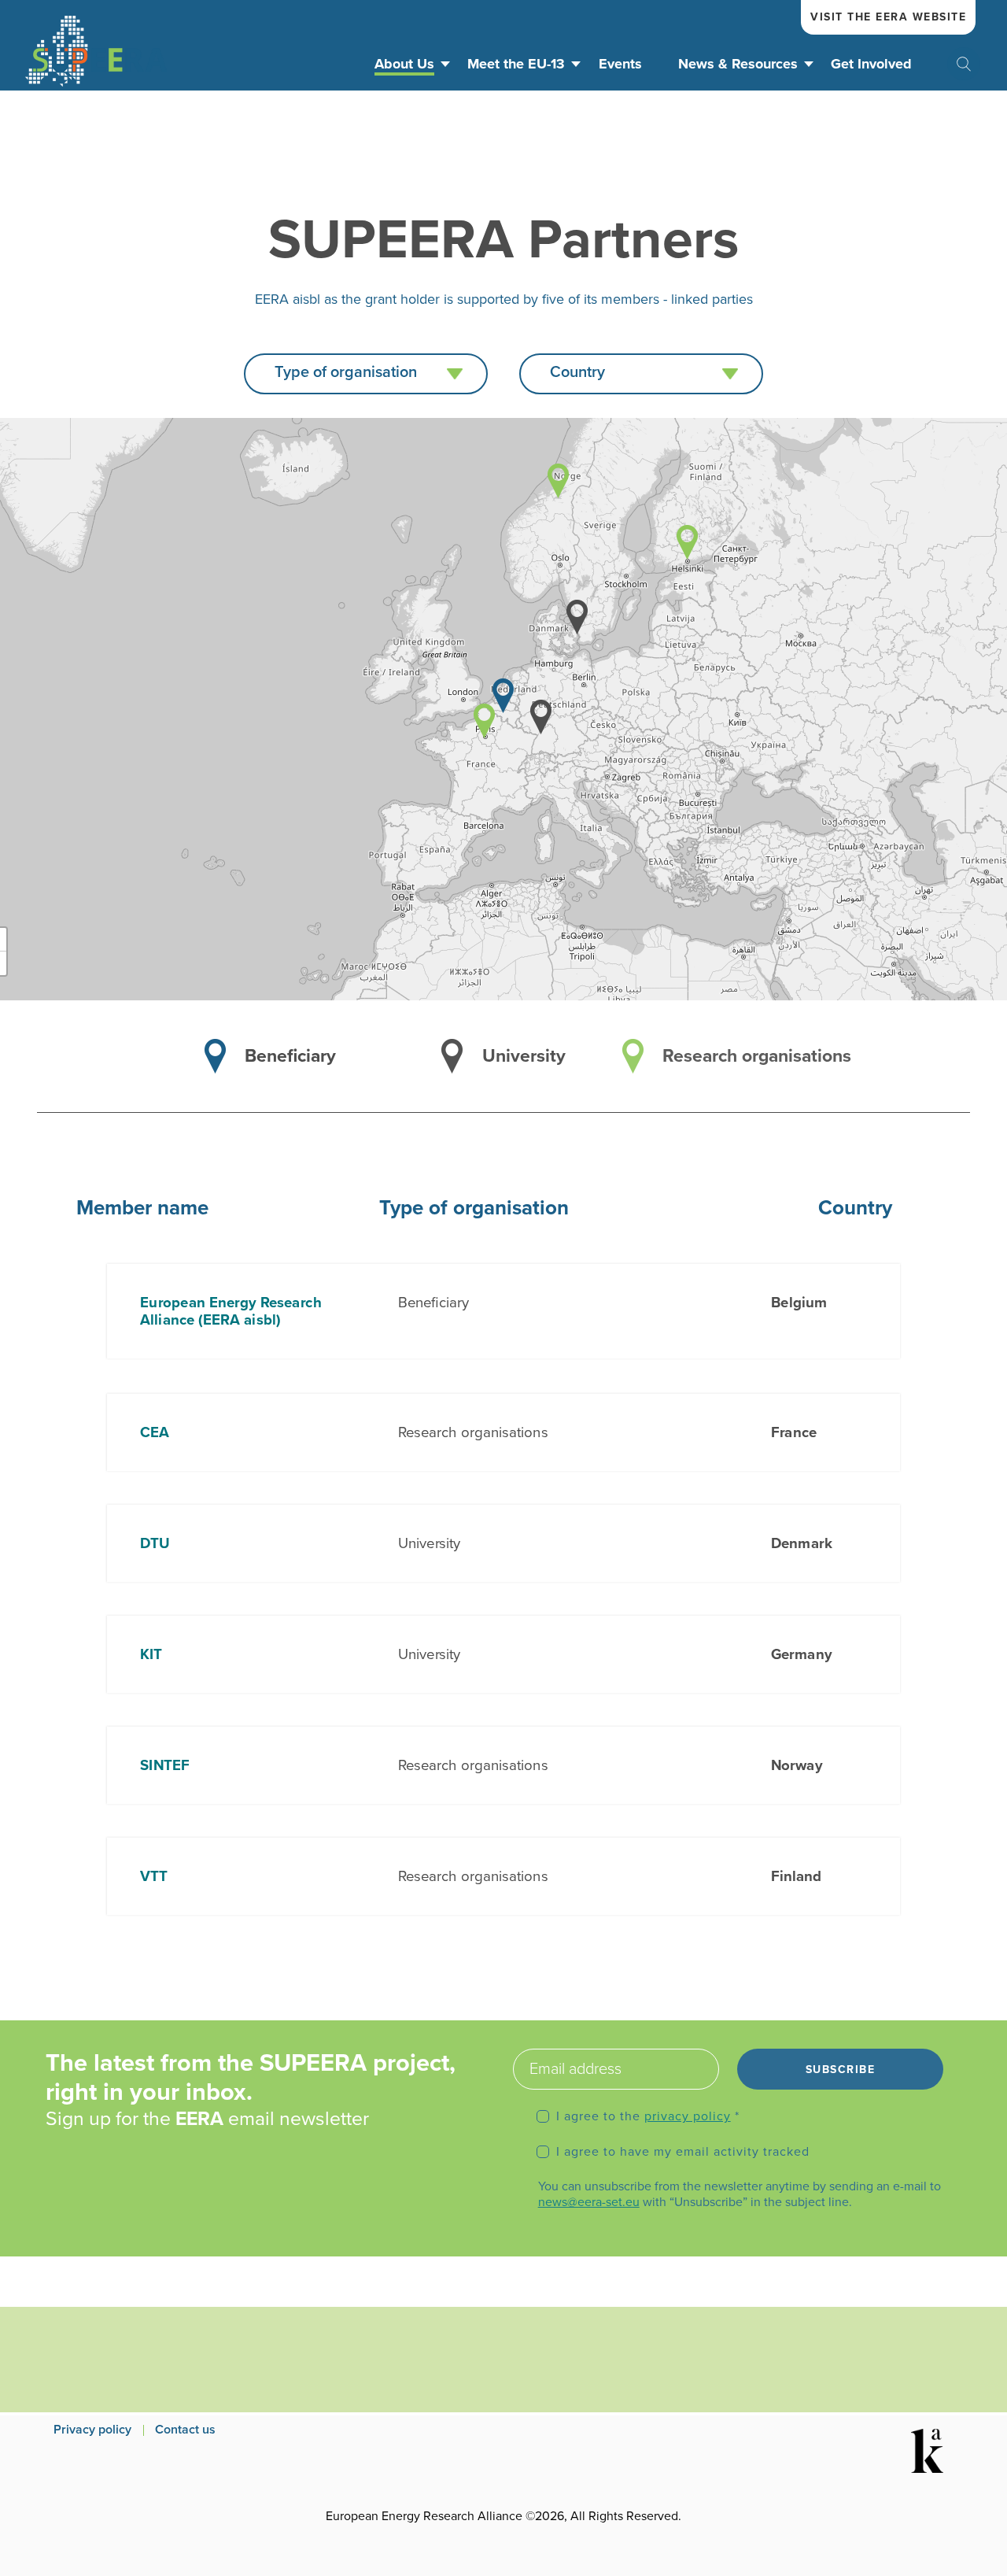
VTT (154, 1876)
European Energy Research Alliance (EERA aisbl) (231, 1311)
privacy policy (688, 2116)
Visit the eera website (888, 17)
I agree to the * (648, 2116)
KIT (151, 1654)
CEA (155, 1432)
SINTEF (165, 1765)
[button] (366, 374)
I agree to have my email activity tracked (683, 2152)
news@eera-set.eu (589, 2202)
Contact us (185, 2430)
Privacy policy (92, 2430)
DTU (155, 1543)
